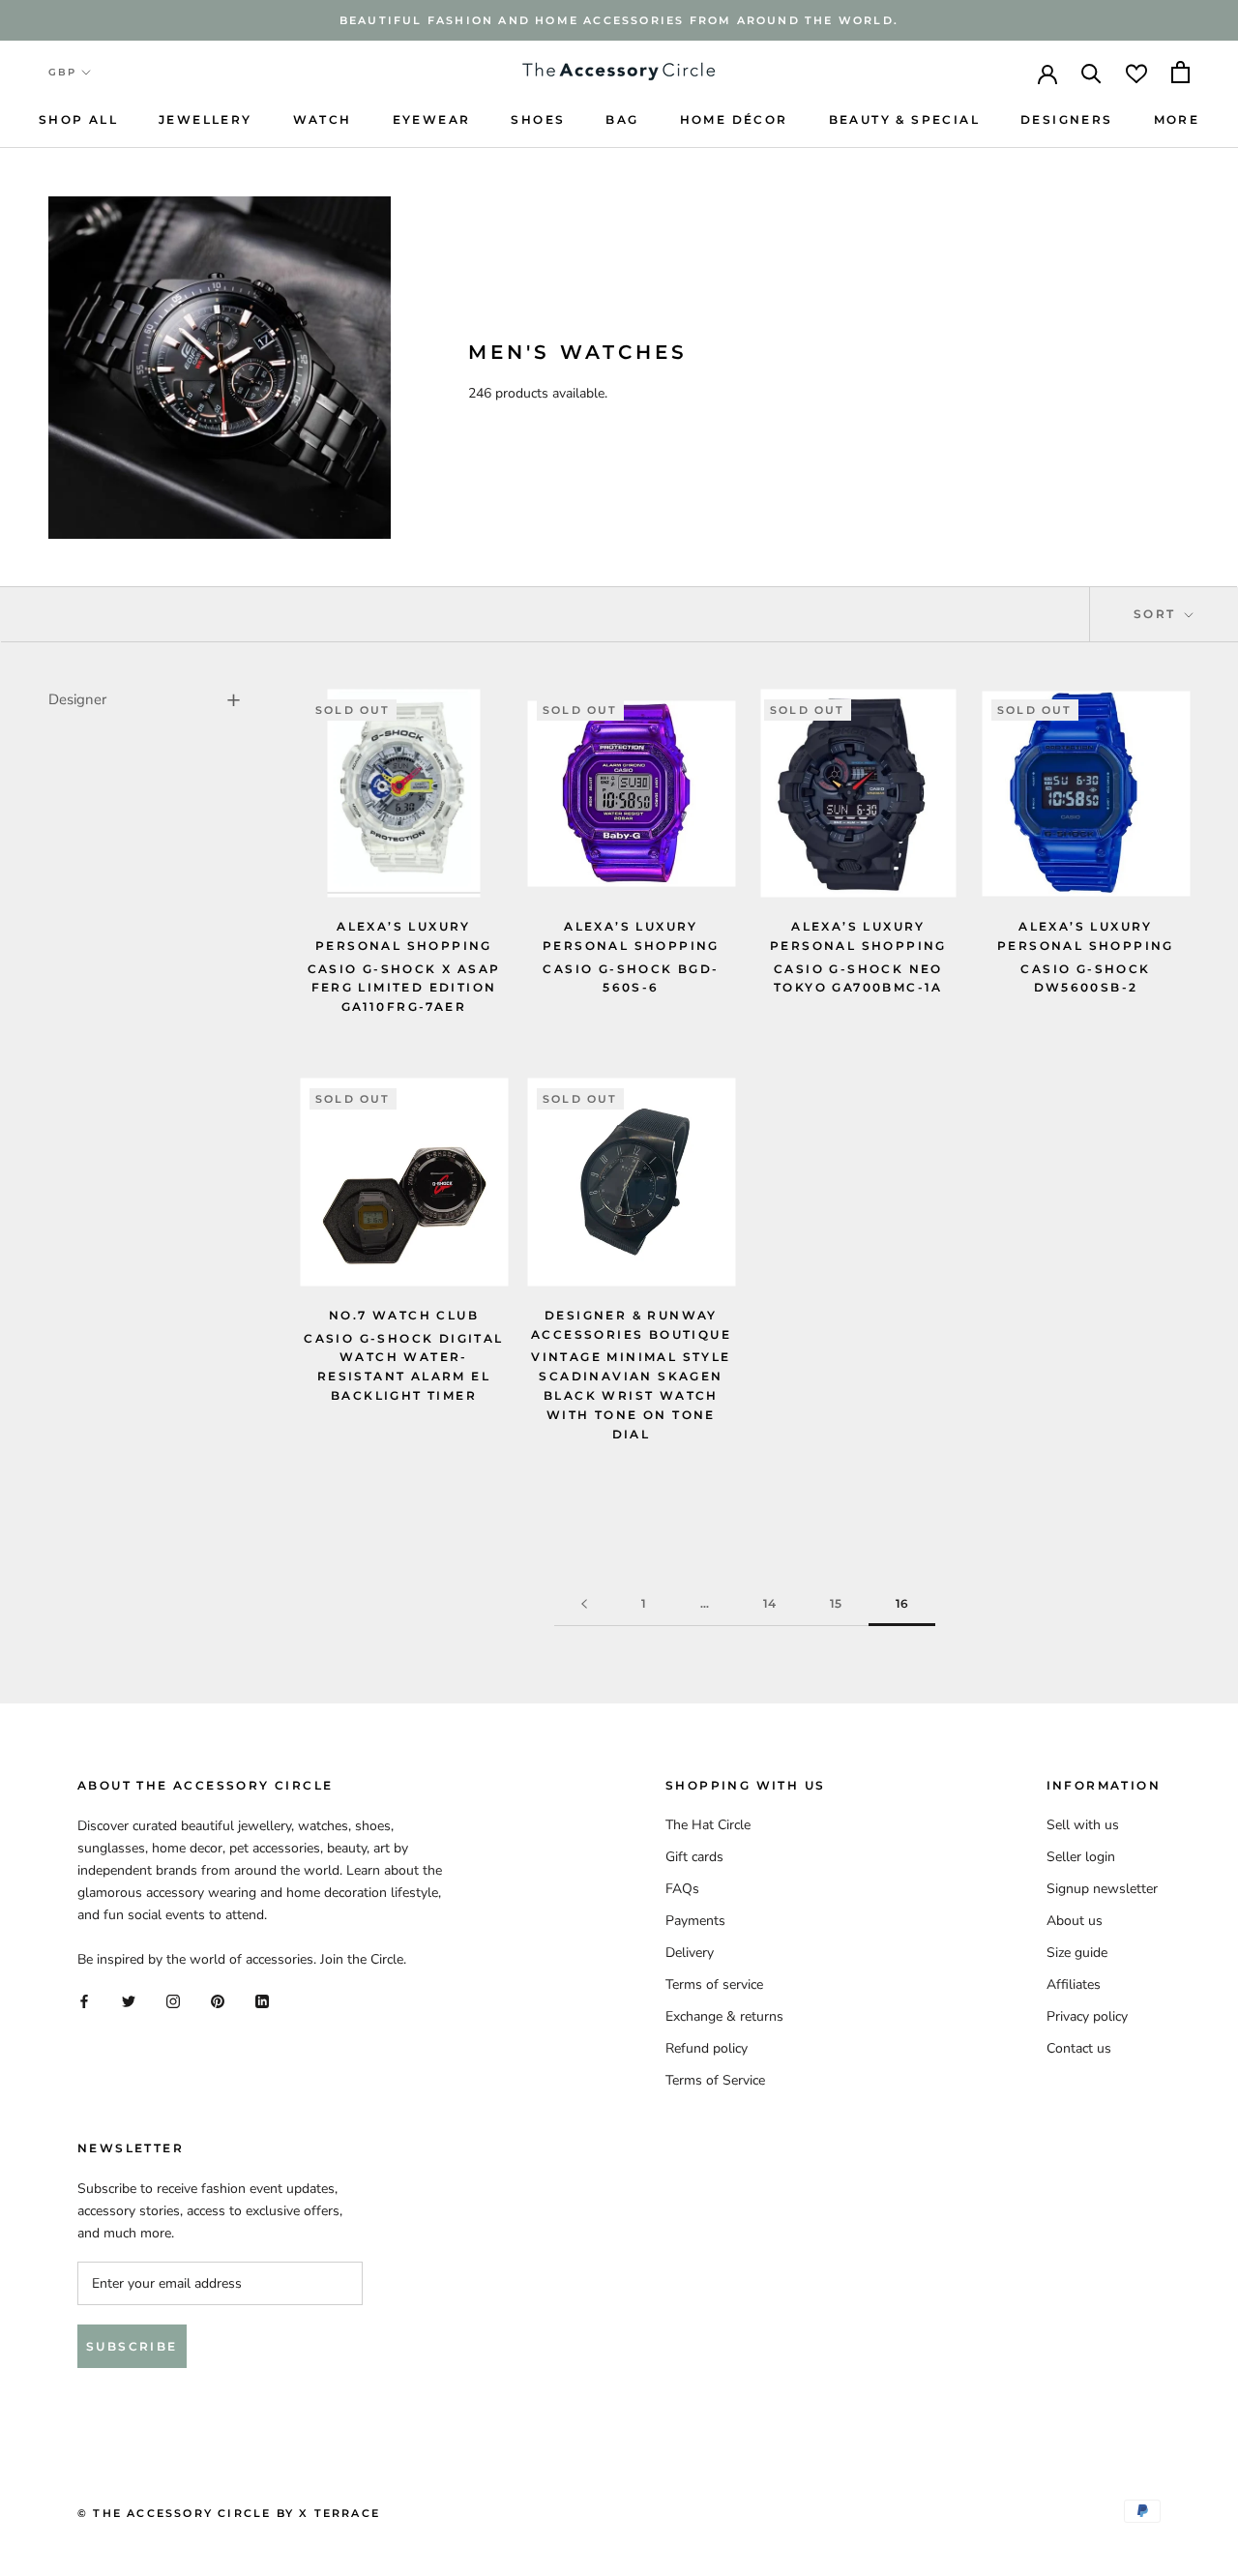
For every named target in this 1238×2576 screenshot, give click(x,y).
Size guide (1077, 1953)
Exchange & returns (724, 2016)
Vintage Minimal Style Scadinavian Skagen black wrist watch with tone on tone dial (631, 1395)
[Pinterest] (218, 2001)
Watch (323, 119)
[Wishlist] (1136, 72)
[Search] (1091, 72)
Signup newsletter (1102, 1889)
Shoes (538, 119)
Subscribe (132, 2346)
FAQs (682, 1889)
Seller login (1081, 1857)
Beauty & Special (904, 119)
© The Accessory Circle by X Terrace (229, 2513)
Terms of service (714, 1984)
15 (836, 1603)
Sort (1157, 614)
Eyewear (432, 119)
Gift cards (694, 1857)
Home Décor (734, 119)
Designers (1067, 119)
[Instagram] (173, 2001)
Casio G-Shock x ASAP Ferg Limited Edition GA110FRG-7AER (404, 988)
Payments (695, 1921)
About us (1075, 1921)
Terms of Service (715, 2080)
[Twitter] (129, 2001)
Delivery (690, 1953)
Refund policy (707, 2048)
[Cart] (1180, 72)
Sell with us (1083, 1825)
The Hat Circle (708, 1825)
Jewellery (206, 119)
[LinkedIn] (262, 2001)
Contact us (1079, 2048)
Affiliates (1074, 1984)
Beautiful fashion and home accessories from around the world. (619, 20)
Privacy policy (1087, 2016)
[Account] (1047, 73)
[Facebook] (84, 2001)
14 (769, 1603)
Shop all (78, 119)
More (1177, 119)
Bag (622, 119)
